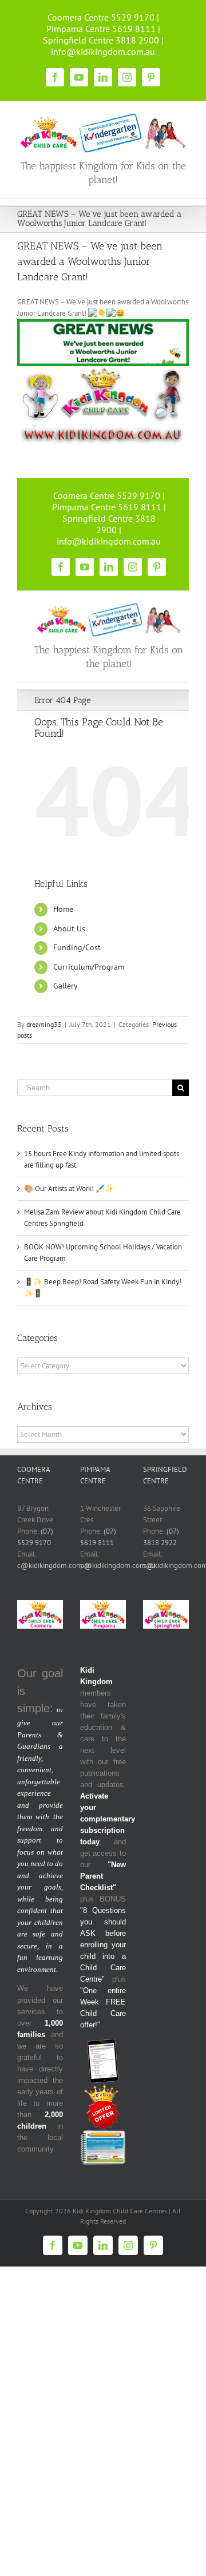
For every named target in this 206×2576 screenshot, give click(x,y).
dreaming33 (44, 1024)
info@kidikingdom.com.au (103, 51)
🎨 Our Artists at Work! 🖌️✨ (69, 1188)
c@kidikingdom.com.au (54, 1565)
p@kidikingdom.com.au (118, 1565)
